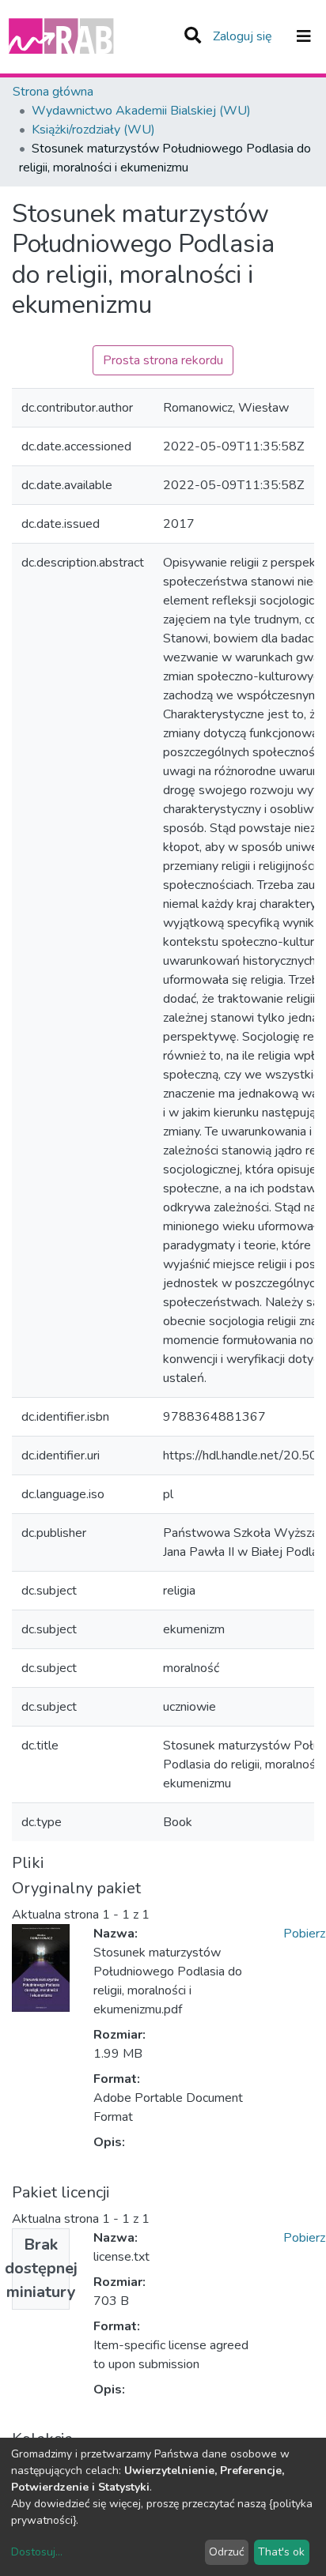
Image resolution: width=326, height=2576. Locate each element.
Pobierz (304, 1934)
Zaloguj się (244, 36)
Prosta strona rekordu (163, 360)
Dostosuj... (37, 2552)
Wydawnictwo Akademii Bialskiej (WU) (141, 111)
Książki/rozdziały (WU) (93, 130)
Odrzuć (226, 2552)
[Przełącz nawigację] (304, 36)
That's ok (281, 2552)
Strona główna (53, 92)
